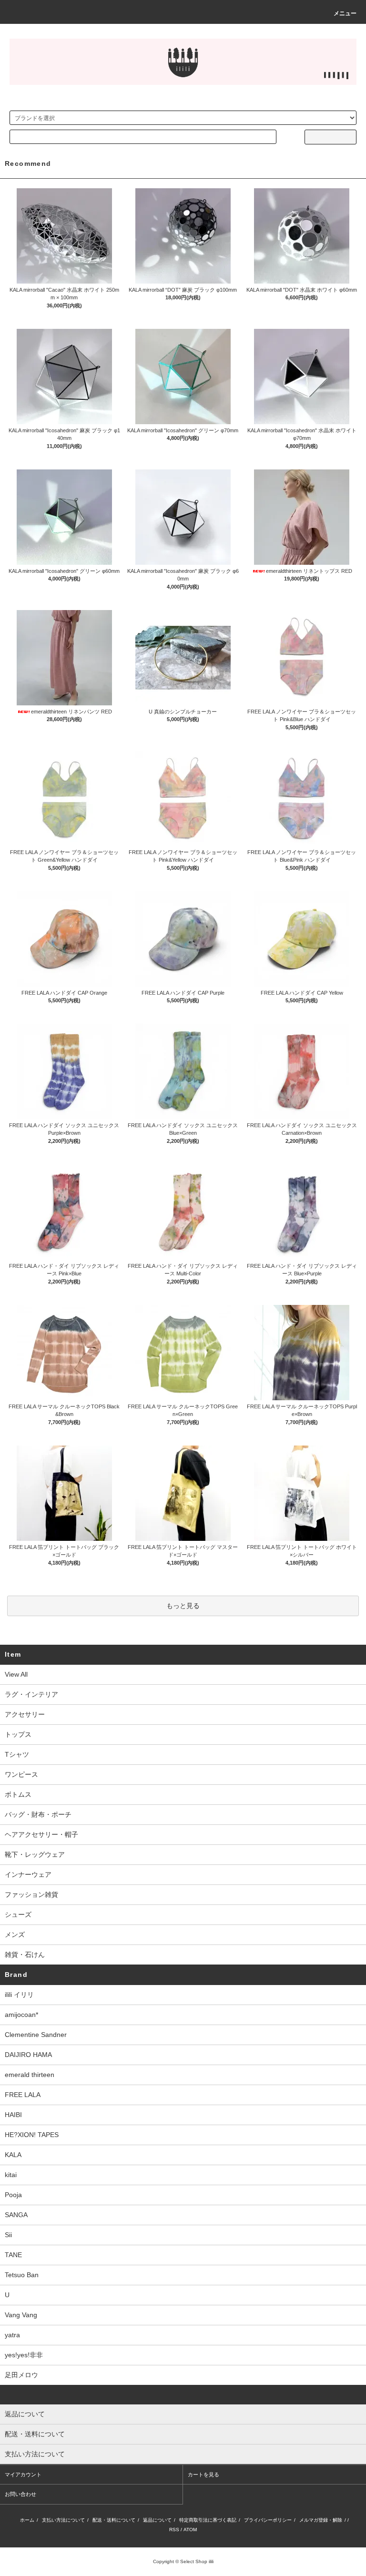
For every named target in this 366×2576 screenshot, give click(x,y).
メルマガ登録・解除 (321, 2520)
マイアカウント (23, 2474)
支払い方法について (63, 2520)
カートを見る (203, 2474)
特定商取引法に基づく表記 (208, 2520)
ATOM (190, 2530)
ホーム (27, 2520)
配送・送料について (114, 2520)
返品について (157, 2520)
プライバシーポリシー (268, 2520)
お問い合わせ (20, 2494)
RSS (174, 2530)
